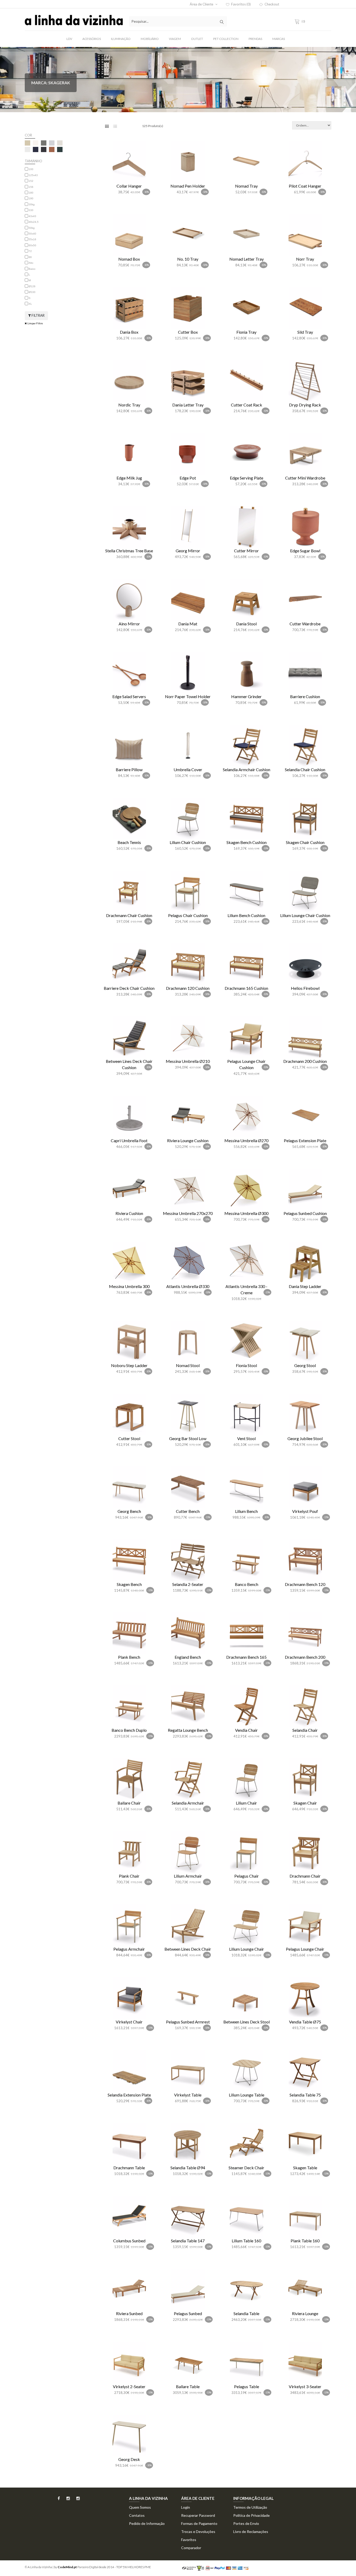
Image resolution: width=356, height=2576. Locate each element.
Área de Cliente (202, 4)
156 (31, 187)
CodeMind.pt (67, 2567)
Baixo (32, 269)
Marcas (279, 39)
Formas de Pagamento (199, 2523)
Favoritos (189, 2540)
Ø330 (32, 292)
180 (31, 193)
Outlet (197, 39)
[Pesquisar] (222, 21)
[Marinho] (36, 149)
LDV (69, 39)
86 (30, 257)
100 (31, 169)
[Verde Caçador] (60, 149)
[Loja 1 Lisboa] (65, 2500)
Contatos (137, 2515)
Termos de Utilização (250, 2507)
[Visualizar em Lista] (115, 126)
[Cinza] (52, 143)
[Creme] (60, 143)
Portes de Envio (246, 2523)
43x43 (32, 216)
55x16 (32, 239)
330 (31, 210)
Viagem (175, 39)
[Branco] (36, 143)
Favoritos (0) (241, 4)
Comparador (191, 2548)
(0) (303, 21)
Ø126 (32, 286)
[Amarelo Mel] (27, 143)
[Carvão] (44, 143)
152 (31, 181)
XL (30, 304)
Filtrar (38, 315)
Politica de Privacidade (251, 2515)
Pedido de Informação (147, 2523)
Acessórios (92, 39)
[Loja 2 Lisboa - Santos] (75, 2500)
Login (186, 2507)
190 (31, 198)
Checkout (272, 4)
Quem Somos (140, 2507)
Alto (31, 263)
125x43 (33, 175)
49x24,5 (34, 222)
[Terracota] (52, 149)
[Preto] (44, 149)
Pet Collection (226, 39)
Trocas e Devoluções (198, 2532)
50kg (32, 228)
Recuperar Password (198, 2515)
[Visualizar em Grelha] (107, 126)
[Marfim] (27, 149)
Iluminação (121, 39)
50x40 (32, 234)
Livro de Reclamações (251, 2532)
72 (30, 251)
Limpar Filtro (35, 323)
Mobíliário (150, 39)
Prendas (255, 39)
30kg (32, 204)
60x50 (32, 245)
